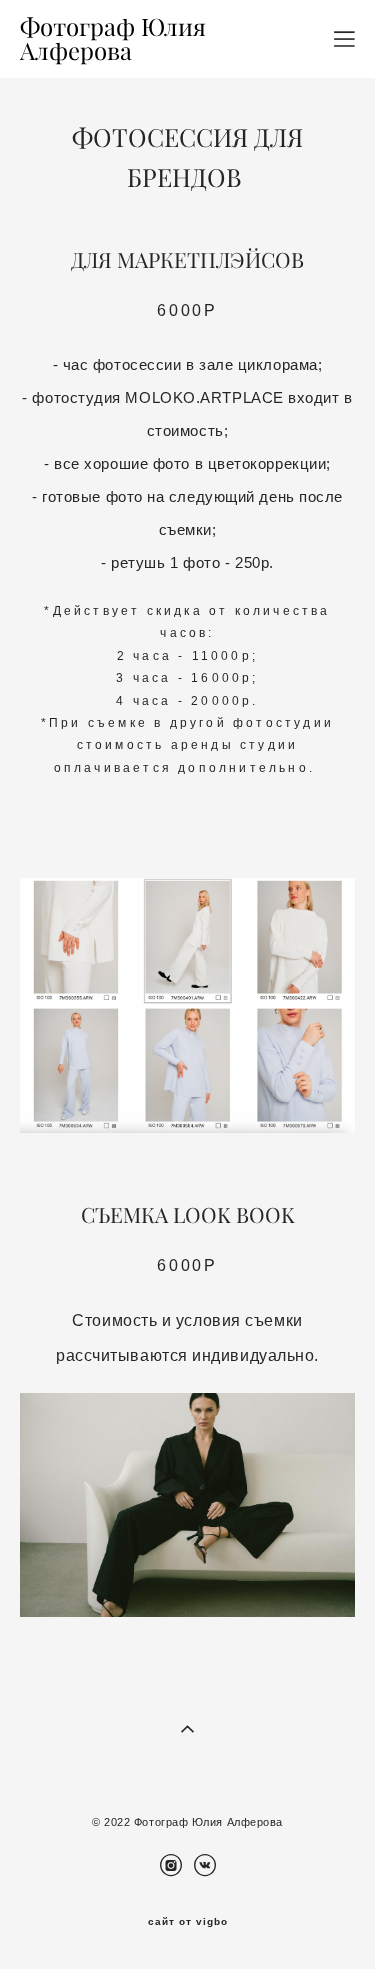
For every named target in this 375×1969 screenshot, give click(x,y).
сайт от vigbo (188, 1922)
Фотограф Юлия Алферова (113, 39)
